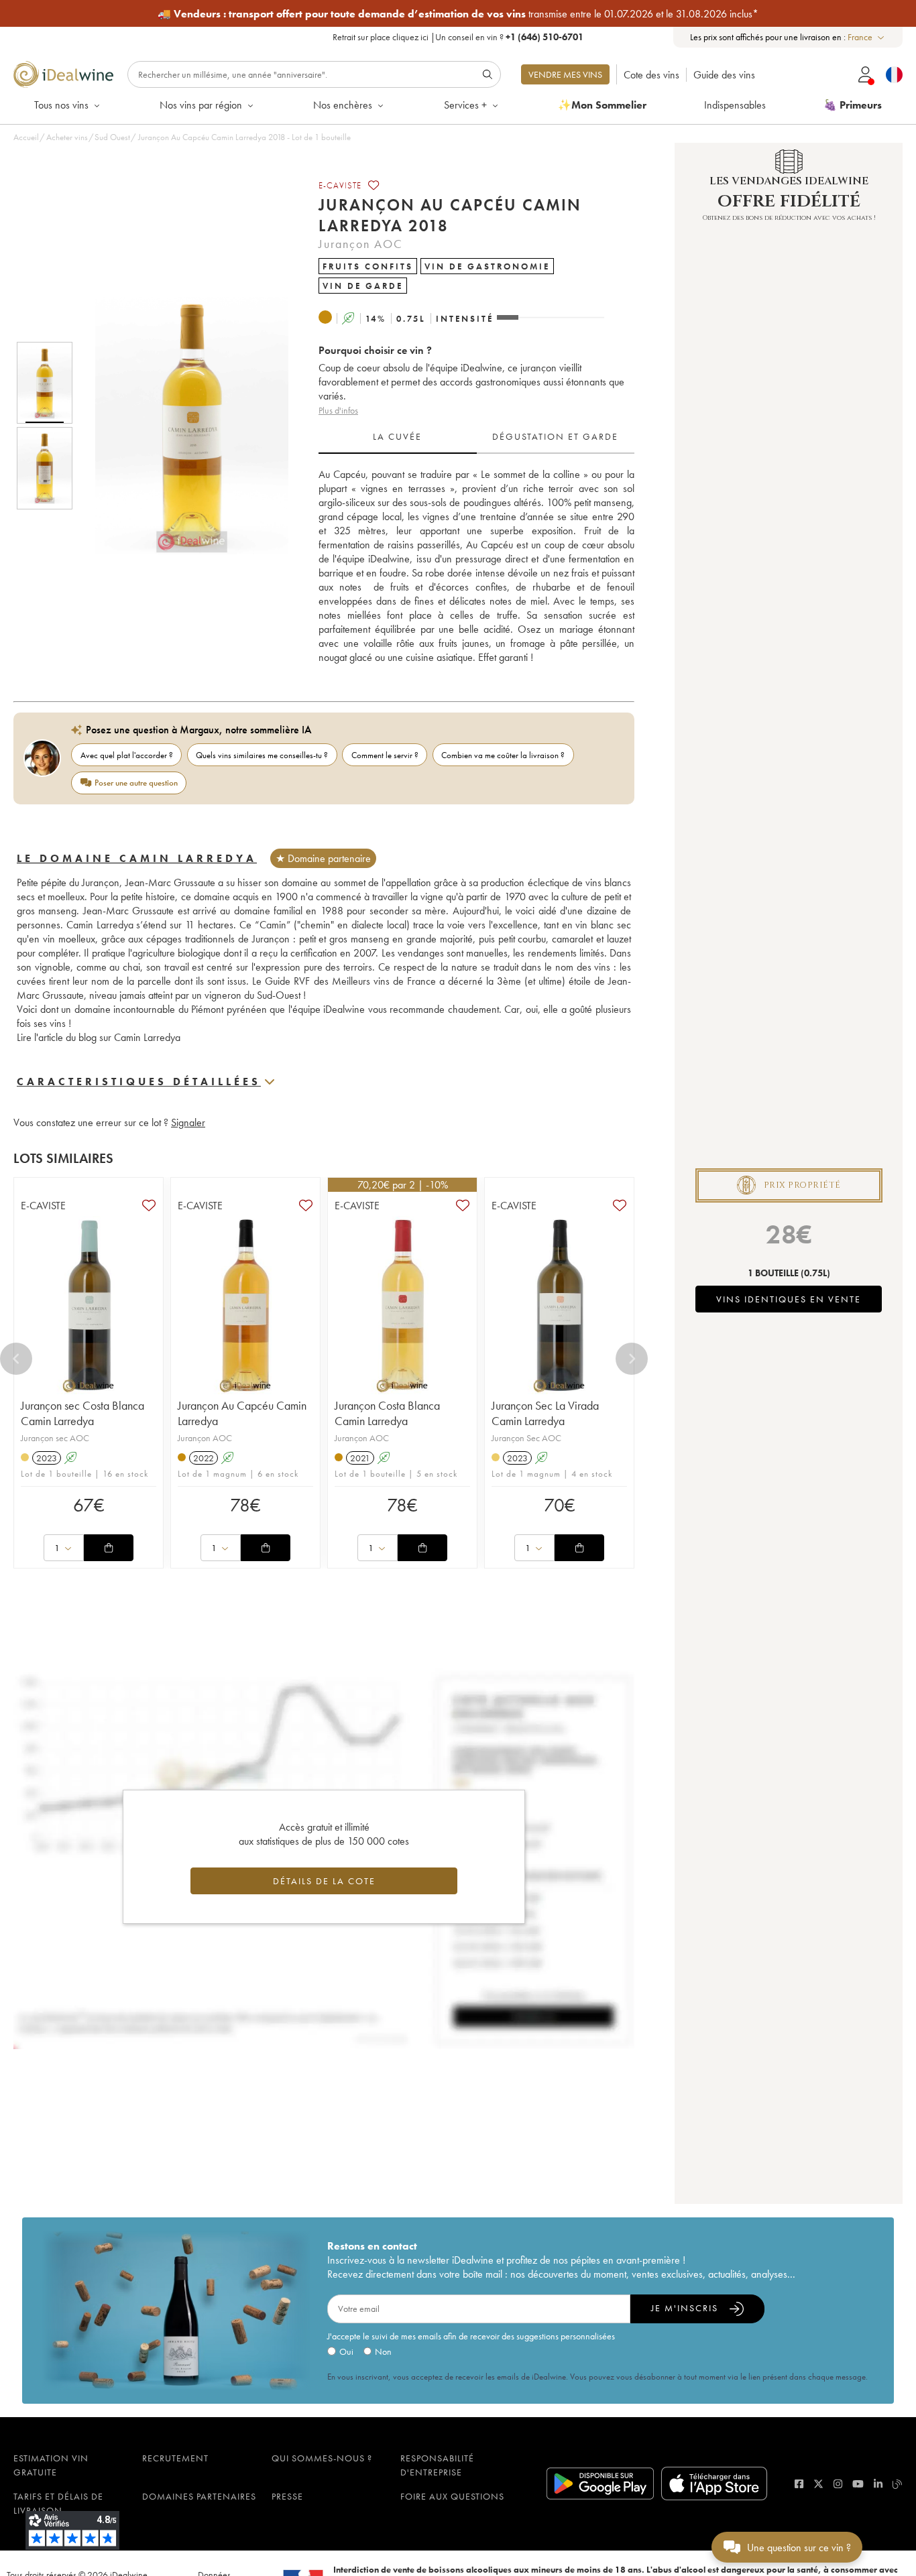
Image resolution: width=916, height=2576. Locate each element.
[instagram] (838, 2484)
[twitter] (818, 2484)
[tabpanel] (476, 566)
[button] (183, 426)
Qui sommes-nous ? (322, 2458)
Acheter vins (67, 137)
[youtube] (858, 2484)
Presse (287, 2496)
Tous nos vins (61, 105)
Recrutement (175, 2458)
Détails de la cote (324, 1881)
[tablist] (476, 437)
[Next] (632, 1359)
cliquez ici (410, 37)
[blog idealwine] (898, 2484)
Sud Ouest (112, 137)
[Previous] (16, 1359)
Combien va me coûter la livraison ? (503, 755)
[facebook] (799, 2484)
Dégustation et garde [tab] (555, 436)
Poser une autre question (136, 783)
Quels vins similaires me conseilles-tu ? (262, 755)
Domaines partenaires (199, 2496)
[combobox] (867, 37)
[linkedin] (878, 2484)
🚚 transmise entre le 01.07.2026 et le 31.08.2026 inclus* (458, 14)
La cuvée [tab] (397, 436)
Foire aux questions (452, 2496)
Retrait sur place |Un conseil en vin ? (458, 37)
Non (383, 2351)
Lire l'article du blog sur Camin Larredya (100, 1037)
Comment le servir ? (385, 755)
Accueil (26, 137)
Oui (346, 2351)
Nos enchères (343, 105)
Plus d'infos (338, 410)
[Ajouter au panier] (109, 1548)
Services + (465, 105)
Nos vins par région (201, 105)
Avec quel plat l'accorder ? (127, 755)
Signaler (188, 1122)
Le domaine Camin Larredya (137, 858)
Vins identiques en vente (789, 1299)
